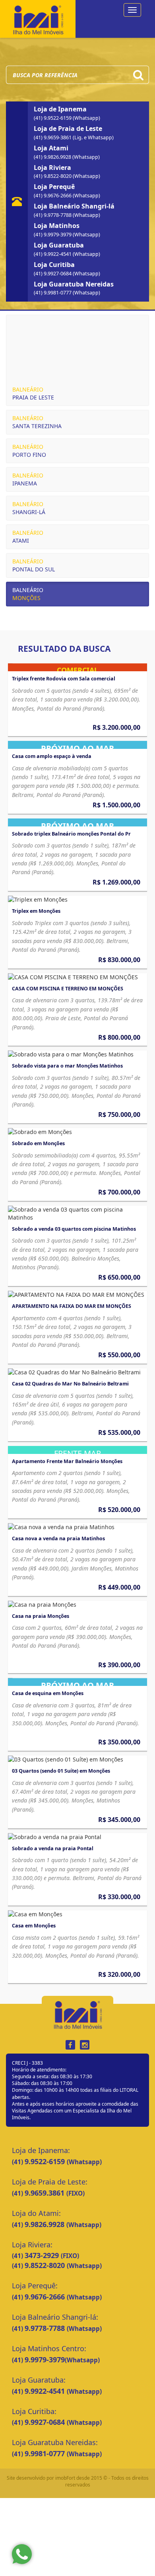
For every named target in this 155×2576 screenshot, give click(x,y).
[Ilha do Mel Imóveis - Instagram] (85, 2045)
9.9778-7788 (46, 2328)
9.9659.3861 (46, 2193)
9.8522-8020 (46, 2265)
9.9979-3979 (45, 2360)
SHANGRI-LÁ (29, 508)
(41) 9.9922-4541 (53, 254)
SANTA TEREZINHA (37, 422)
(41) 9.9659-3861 (53, 137)
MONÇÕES (28, 594)
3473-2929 (43, 2255)
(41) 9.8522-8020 (53, 176)
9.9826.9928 (46, 2224)
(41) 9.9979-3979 (53, 235)
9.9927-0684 (46, 2422)
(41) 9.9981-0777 (53, 293)
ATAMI (28, 537)
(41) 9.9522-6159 (53, 118)
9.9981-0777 (46, 2453)
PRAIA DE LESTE (33, 393)
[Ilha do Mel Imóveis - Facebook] (70, 2045)
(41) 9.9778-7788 (53, 215)
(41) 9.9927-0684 (53, 274)
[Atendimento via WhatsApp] (22, 2554)
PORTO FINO (29, 451)
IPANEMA (28, 479)
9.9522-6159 (46, 2161)
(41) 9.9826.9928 (53, 157)
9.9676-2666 (46, 2297)
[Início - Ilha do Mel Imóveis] (38, 18)
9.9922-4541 (46, 2391)
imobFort (65, 2478)
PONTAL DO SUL (34, 565)
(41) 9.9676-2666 (53, 196)
